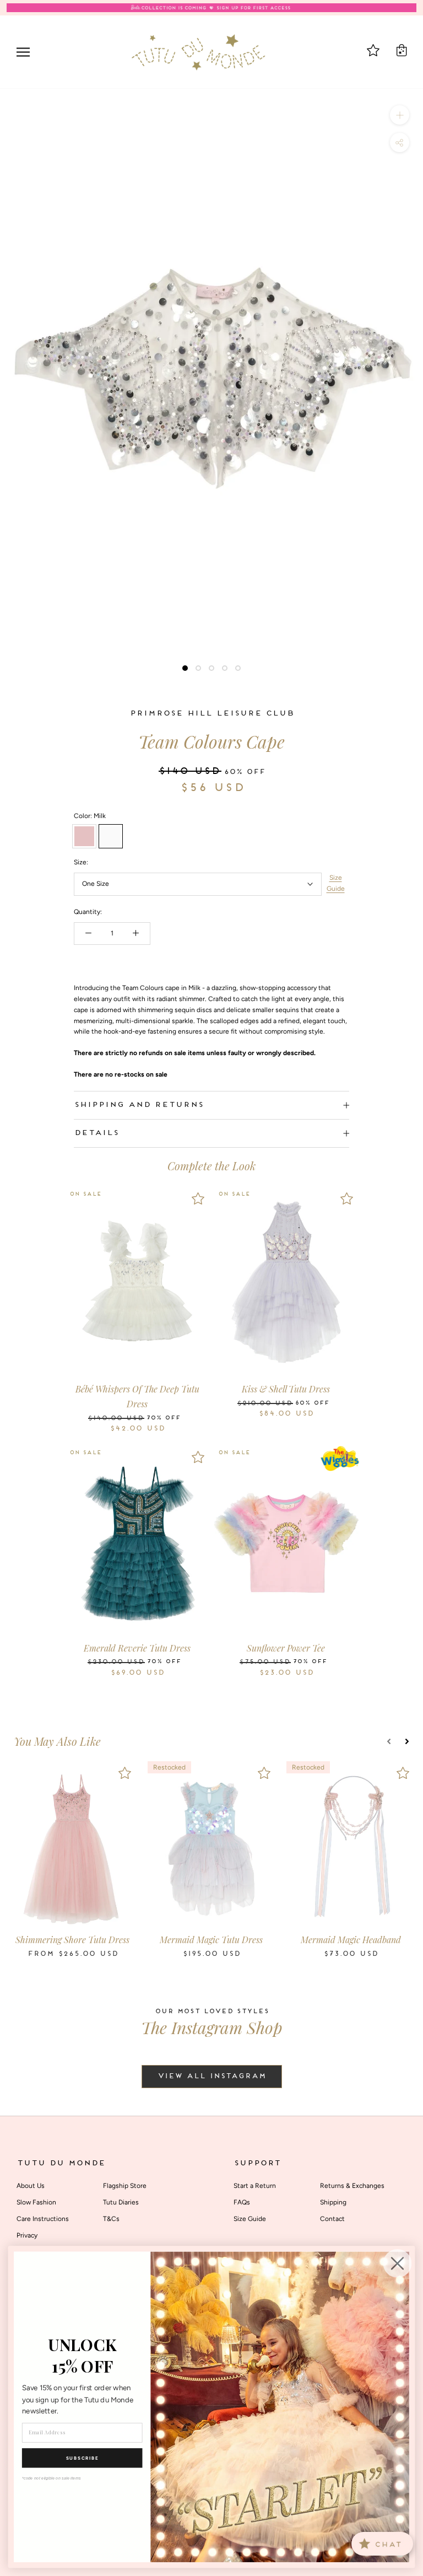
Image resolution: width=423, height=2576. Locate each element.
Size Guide (336, 883)
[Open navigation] (23, 52)
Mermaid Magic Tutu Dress (211, 1940)
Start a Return (255, 2186)
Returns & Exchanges (352, 2186)
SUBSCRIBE (82, 2458)
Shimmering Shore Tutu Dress (72, 1940)
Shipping (333, 2202)
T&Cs (111, 2219)
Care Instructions (43, 2219)
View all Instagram (212, 2077)
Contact (332, 2219)
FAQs (242, 2202)
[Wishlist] (198, 1198)
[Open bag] (402, 50)
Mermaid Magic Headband (351, 1940)
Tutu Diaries (121, 2202)
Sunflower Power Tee (286, 1648)
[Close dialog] (398, 2263)
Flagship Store (125, 2186)
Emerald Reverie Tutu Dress (137, 1648)
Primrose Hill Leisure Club (211, 714)
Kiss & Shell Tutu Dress (286, 1389)
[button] (389, 1741)
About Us (31, 2186)
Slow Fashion (36, 2202)
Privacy (27, 2235)
